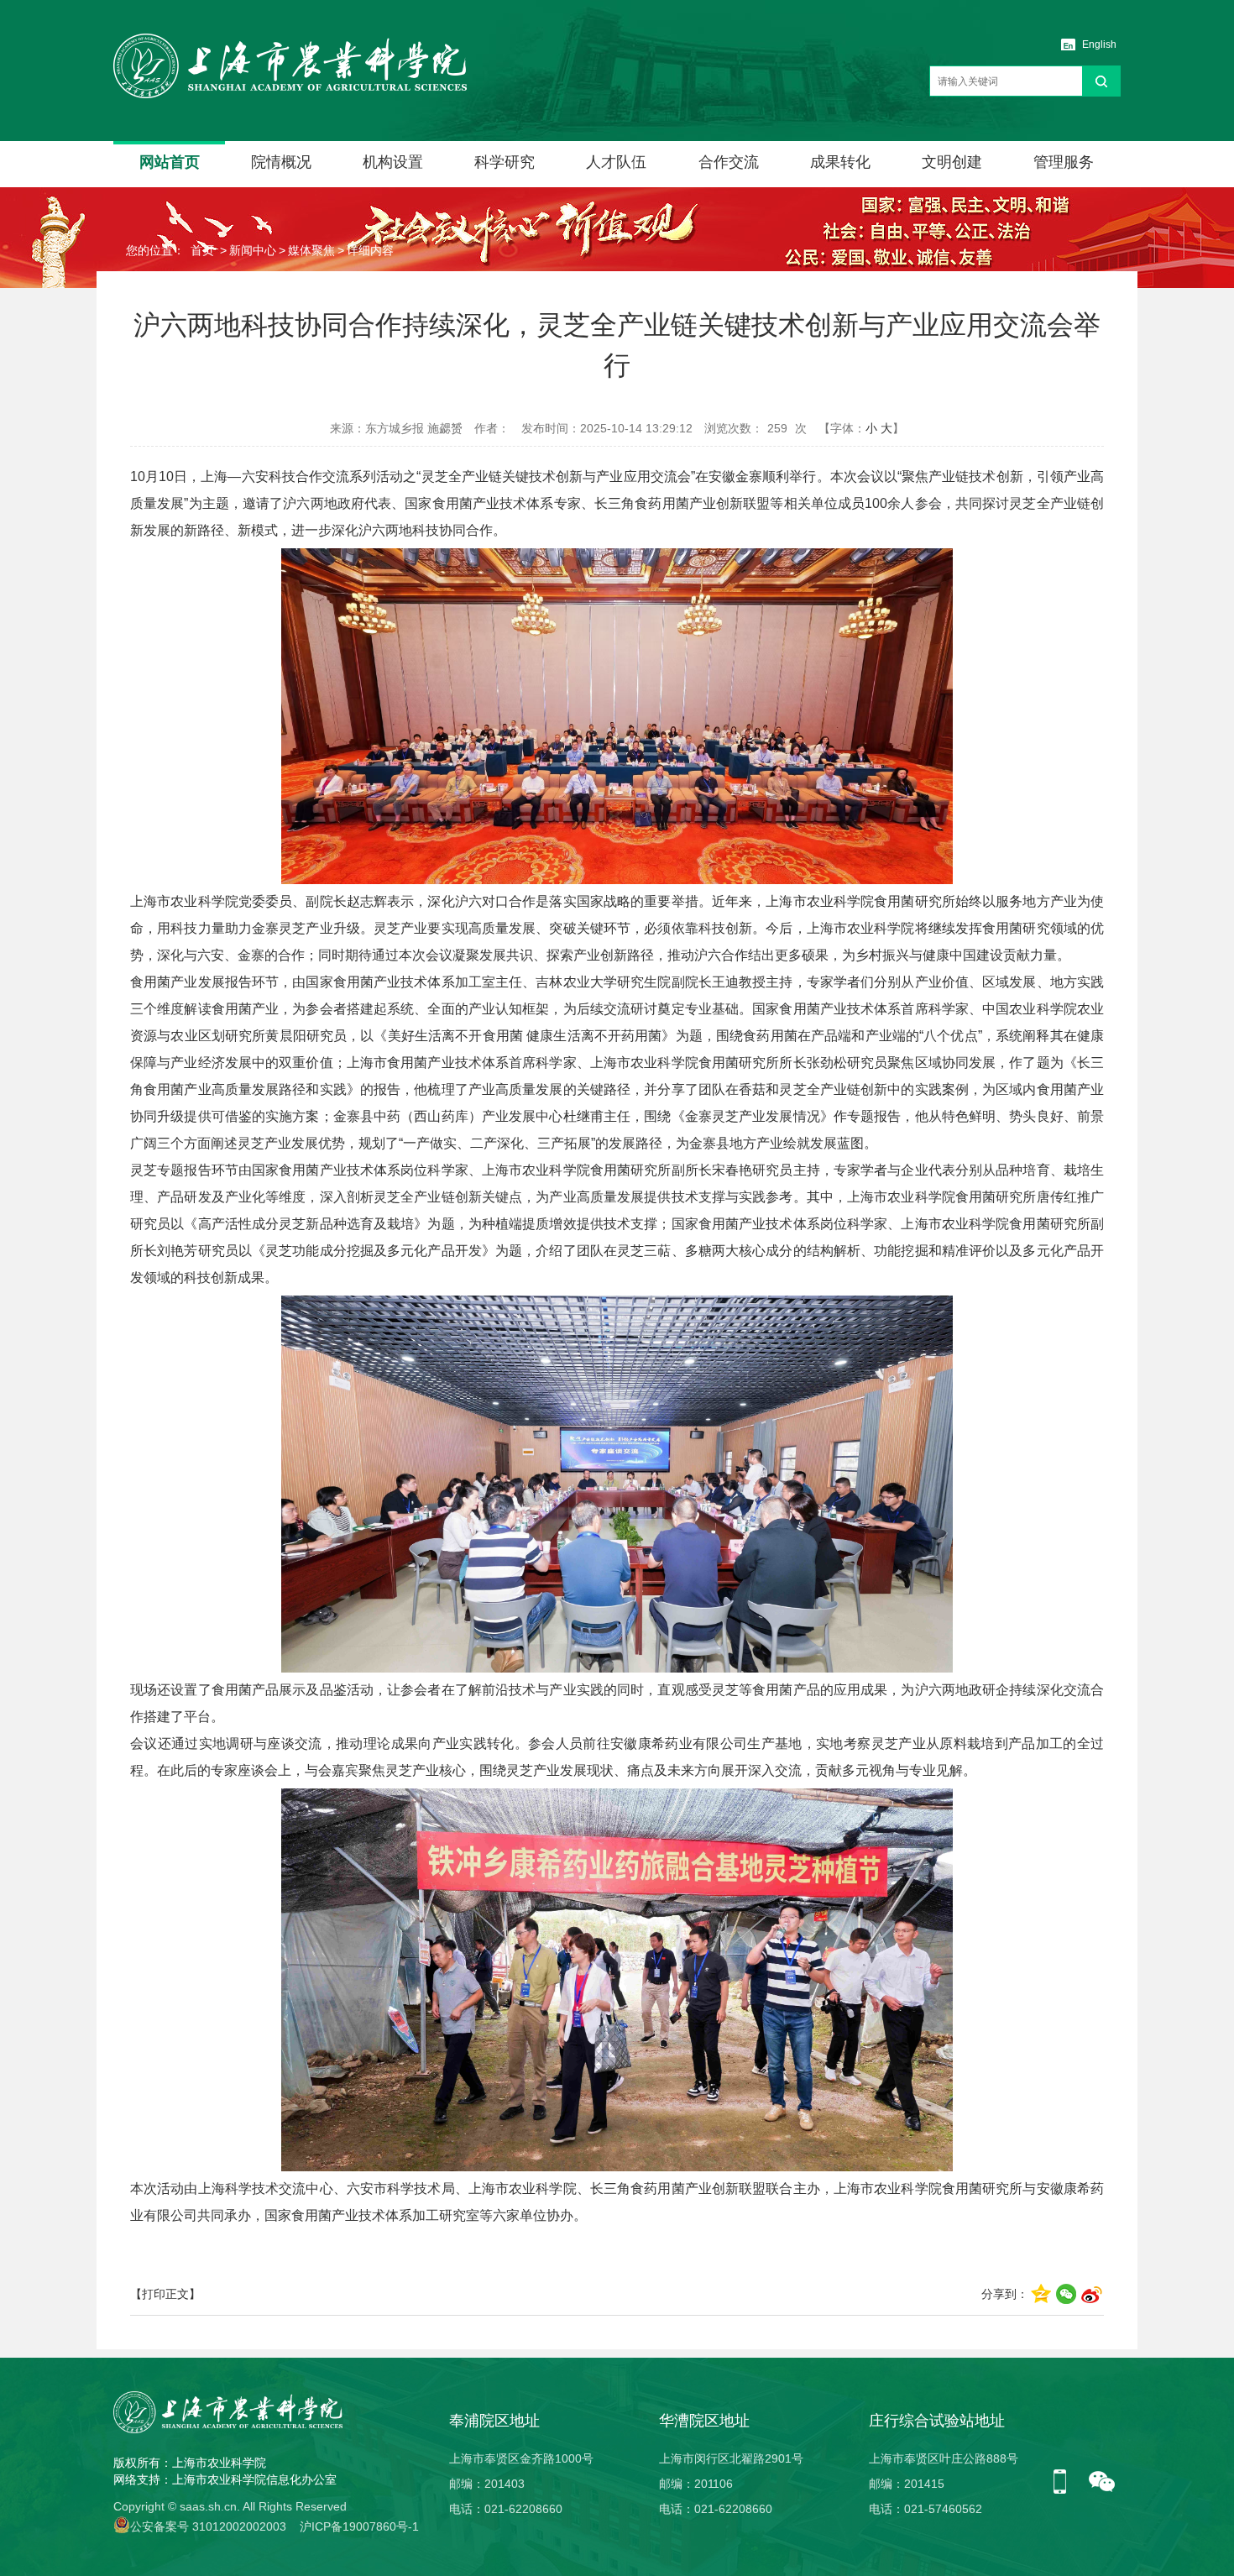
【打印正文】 (165, 2294)
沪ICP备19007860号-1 (359, 2526)
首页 (202, 250)
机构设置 (393, 162)
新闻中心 (253, 250)
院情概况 (281, 162)
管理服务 (1064, 162)
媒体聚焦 (311, 250)
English (1099, 45)
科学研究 (505, 162)
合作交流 (729, 162)
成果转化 (840, 162)
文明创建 (952, 162)
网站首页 (170, 162)
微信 (1102, 2483)
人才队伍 (616, 162)
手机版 (1066, 2483)
